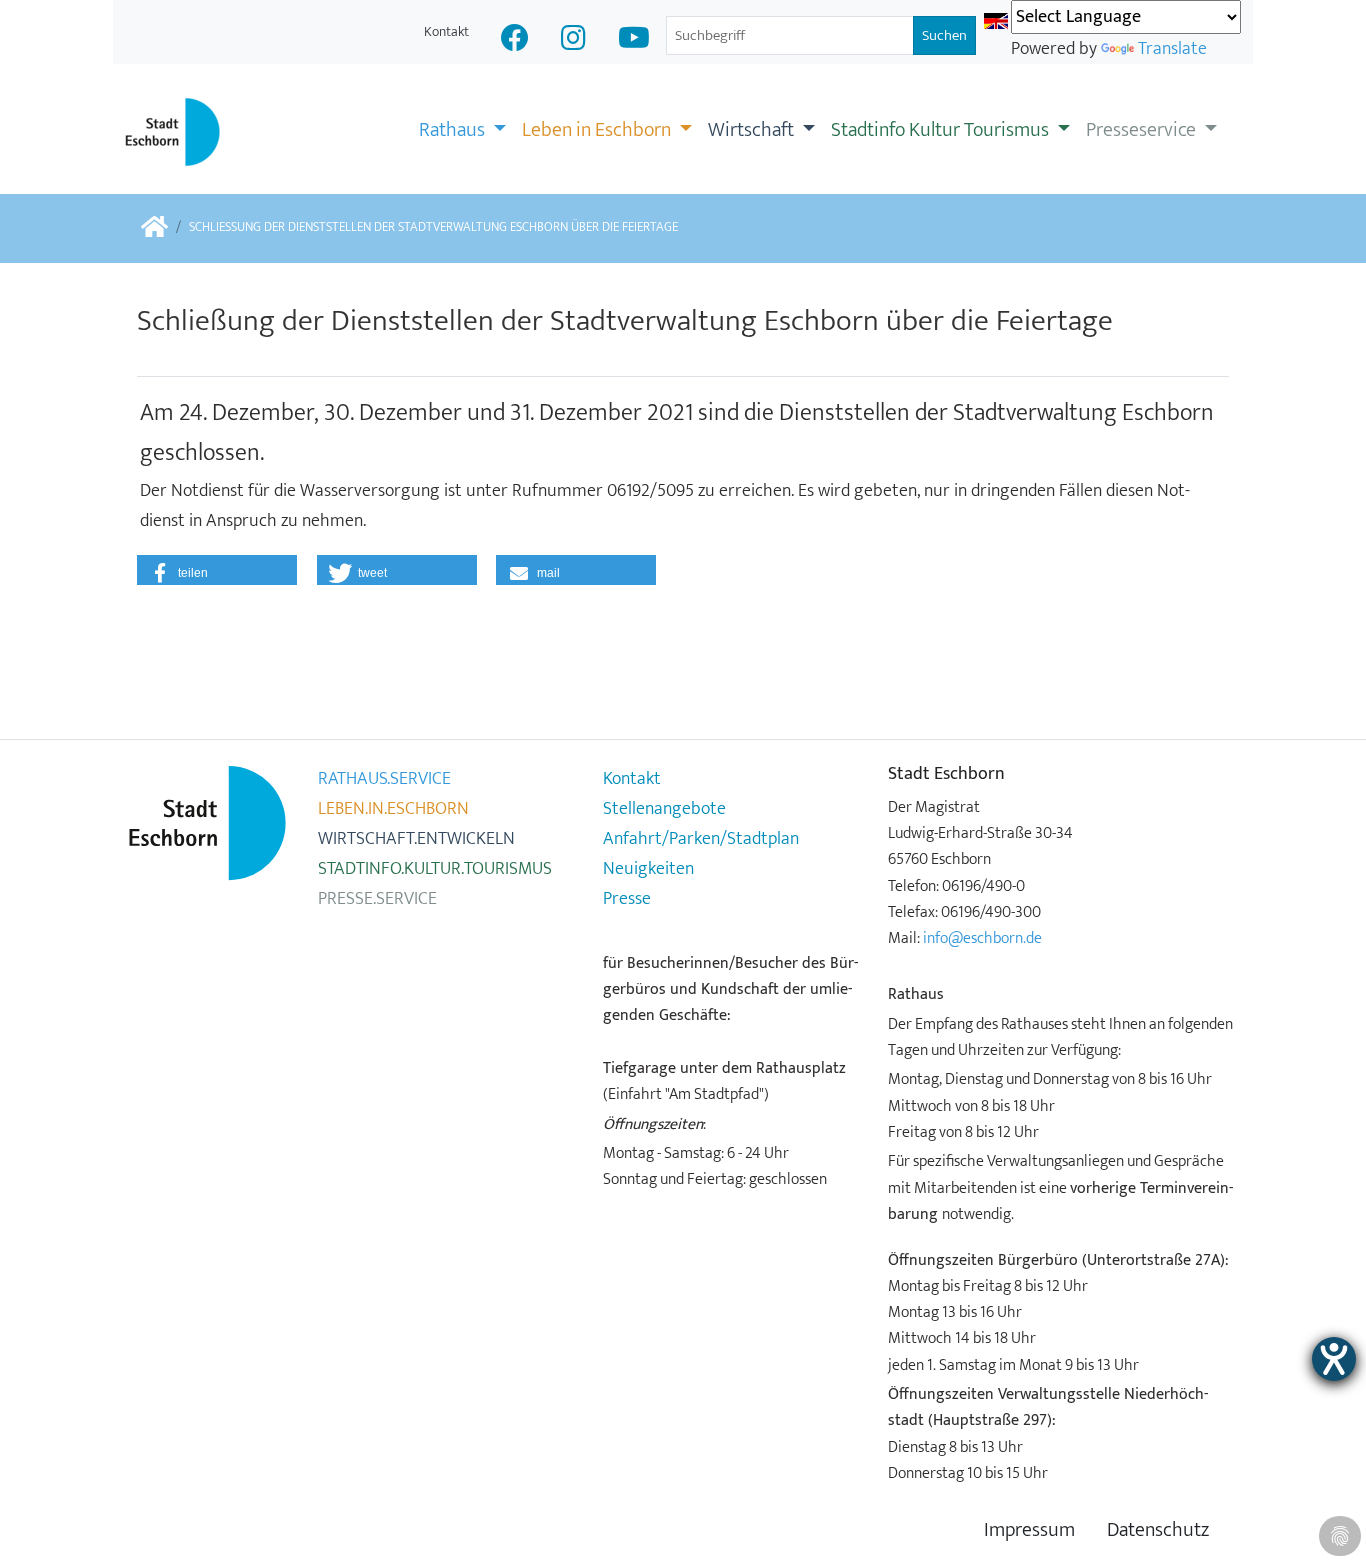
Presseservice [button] (1143, 130)
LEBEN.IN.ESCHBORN (393, 809)
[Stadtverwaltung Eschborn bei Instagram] (573, 40)
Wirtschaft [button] (753, 130)
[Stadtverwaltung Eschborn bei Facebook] (515, 40)
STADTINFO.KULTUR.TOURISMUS (435, 869)
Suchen (944, 35)
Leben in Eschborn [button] (598, 130)
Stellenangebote (664, 809)
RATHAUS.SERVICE (384, 779)
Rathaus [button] (454, 130)
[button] (217, 570)
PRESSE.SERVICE (377, 899)
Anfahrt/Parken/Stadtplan (701, 839)
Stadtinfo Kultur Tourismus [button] (942, 130)
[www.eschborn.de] (154, 228)
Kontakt (446, 31)
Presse (627, 899)
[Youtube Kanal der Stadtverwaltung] (634, 40)
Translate (1172, 49)
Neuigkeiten (648, 869)
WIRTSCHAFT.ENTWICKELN (416, 839)
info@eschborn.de (982, 938)
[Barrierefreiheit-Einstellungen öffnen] (1334, 1359)
